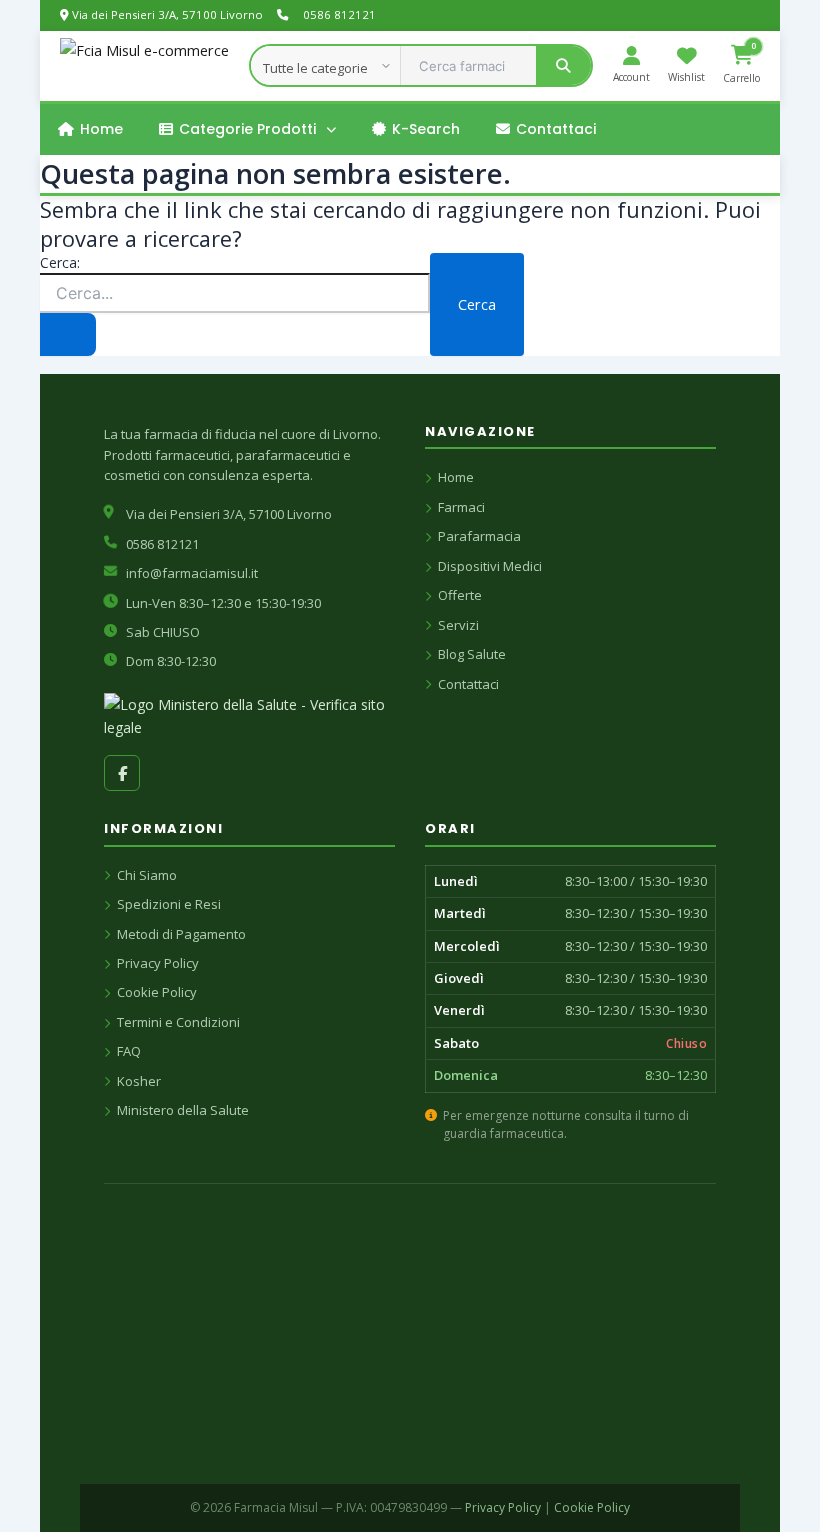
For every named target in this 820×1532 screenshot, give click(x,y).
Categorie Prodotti (247, 129)
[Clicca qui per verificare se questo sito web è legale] (249, 716)
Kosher (139, 1081)
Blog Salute (472, 654)
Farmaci (461, 507)
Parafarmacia (479, 536)
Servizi (458, 625)
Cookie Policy (157, 992)
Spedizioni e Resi (169, 904)
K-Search (426, 129)
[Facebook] (122, 773)
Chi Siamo (147, 875)
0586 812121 (339, 14)
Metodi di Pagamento (181, 934)
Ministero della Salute (183, 1110)
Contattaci (556, 129)
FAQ (129, 1051)
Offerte (460, 595)
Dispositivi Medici (490, 566)
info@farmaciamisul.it (192, 573)
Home (101, 129)
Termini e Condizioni (178, 1022)
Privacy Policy (158, 963)
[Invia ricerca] (68, 334)
